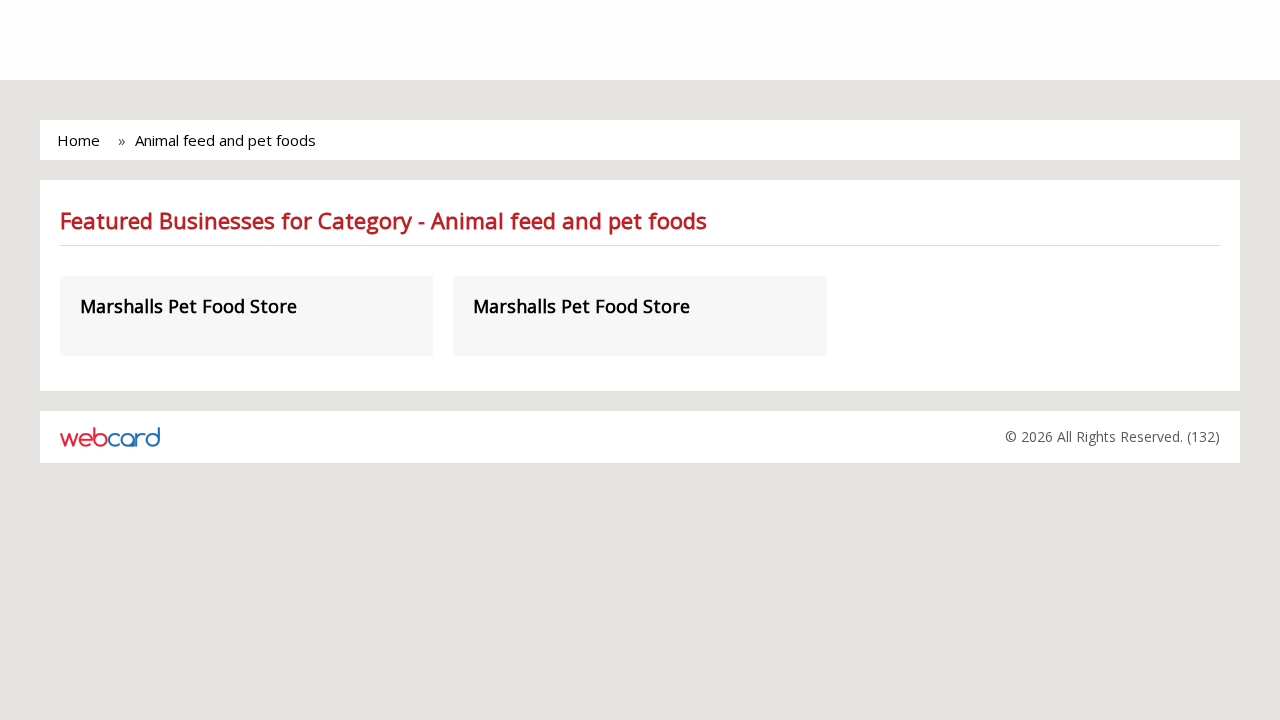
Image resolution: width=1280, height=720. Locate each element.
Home (78, 140)
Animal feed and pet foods (225, 140)
